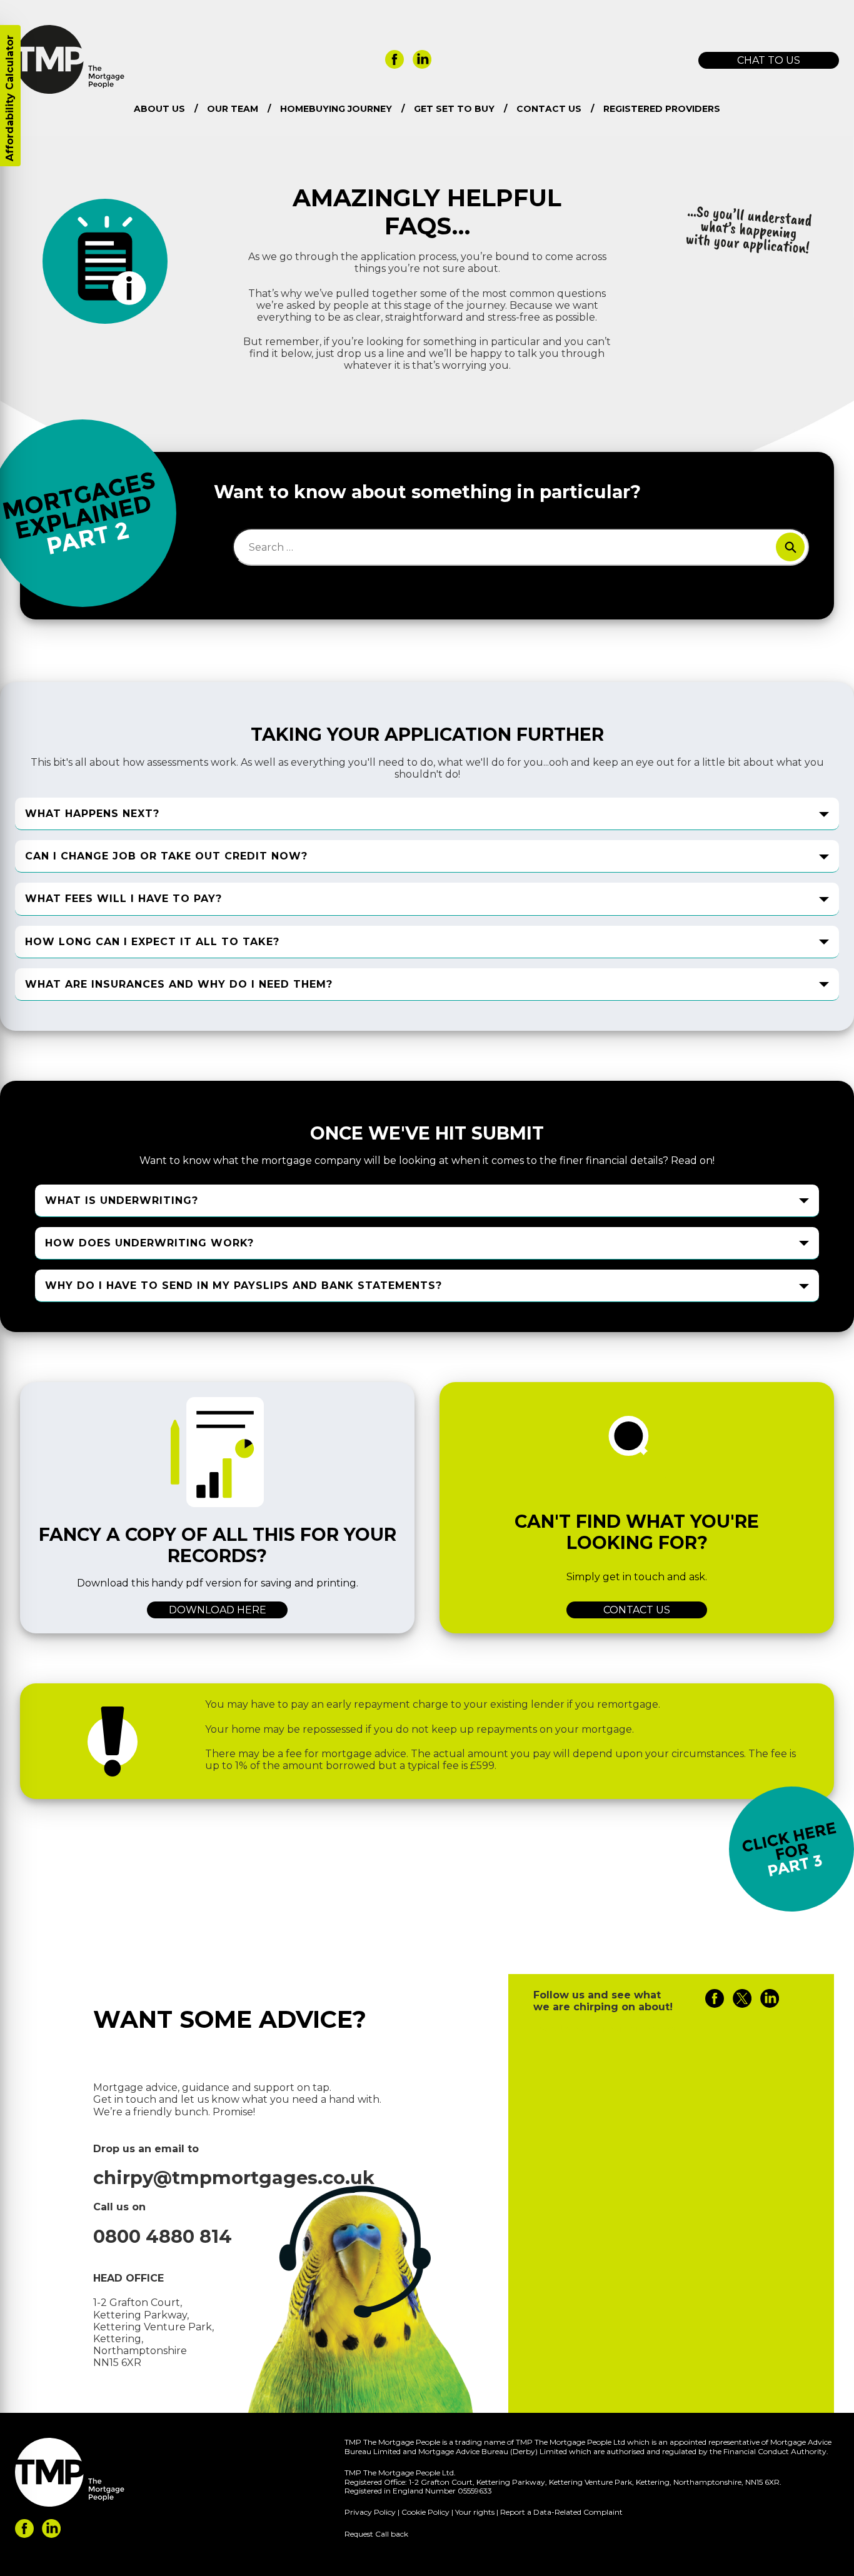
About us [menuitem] (159, 109)
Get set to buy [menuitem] (454, 109)
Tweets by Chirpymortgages (604, 2029)
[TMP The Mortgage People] (70, 90)
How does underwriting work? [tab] (149, 1243)
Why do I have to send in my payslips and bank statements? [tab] (244, 1285)
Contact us (637, 1610)
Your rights (475, 2512)
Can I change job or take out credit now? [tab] (166, 856)
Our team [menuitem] (233, 109)
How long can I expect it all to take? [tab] (152, 942)
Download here (218, 1610)
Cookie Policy (425, 2512)
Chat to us (769, 60)
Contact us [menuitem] (549, 109)
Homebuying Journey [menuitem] (336, 109)
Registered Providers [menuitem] (662, 109)
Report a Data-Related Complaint (561, 2512)
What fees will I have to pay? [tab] (123, 899)
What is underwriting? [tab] (122, 1200)
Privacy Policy (370, 2512)
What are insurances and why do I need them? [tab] (179, 984)
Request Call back (376, 2534)
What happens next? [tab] (92, 814)
